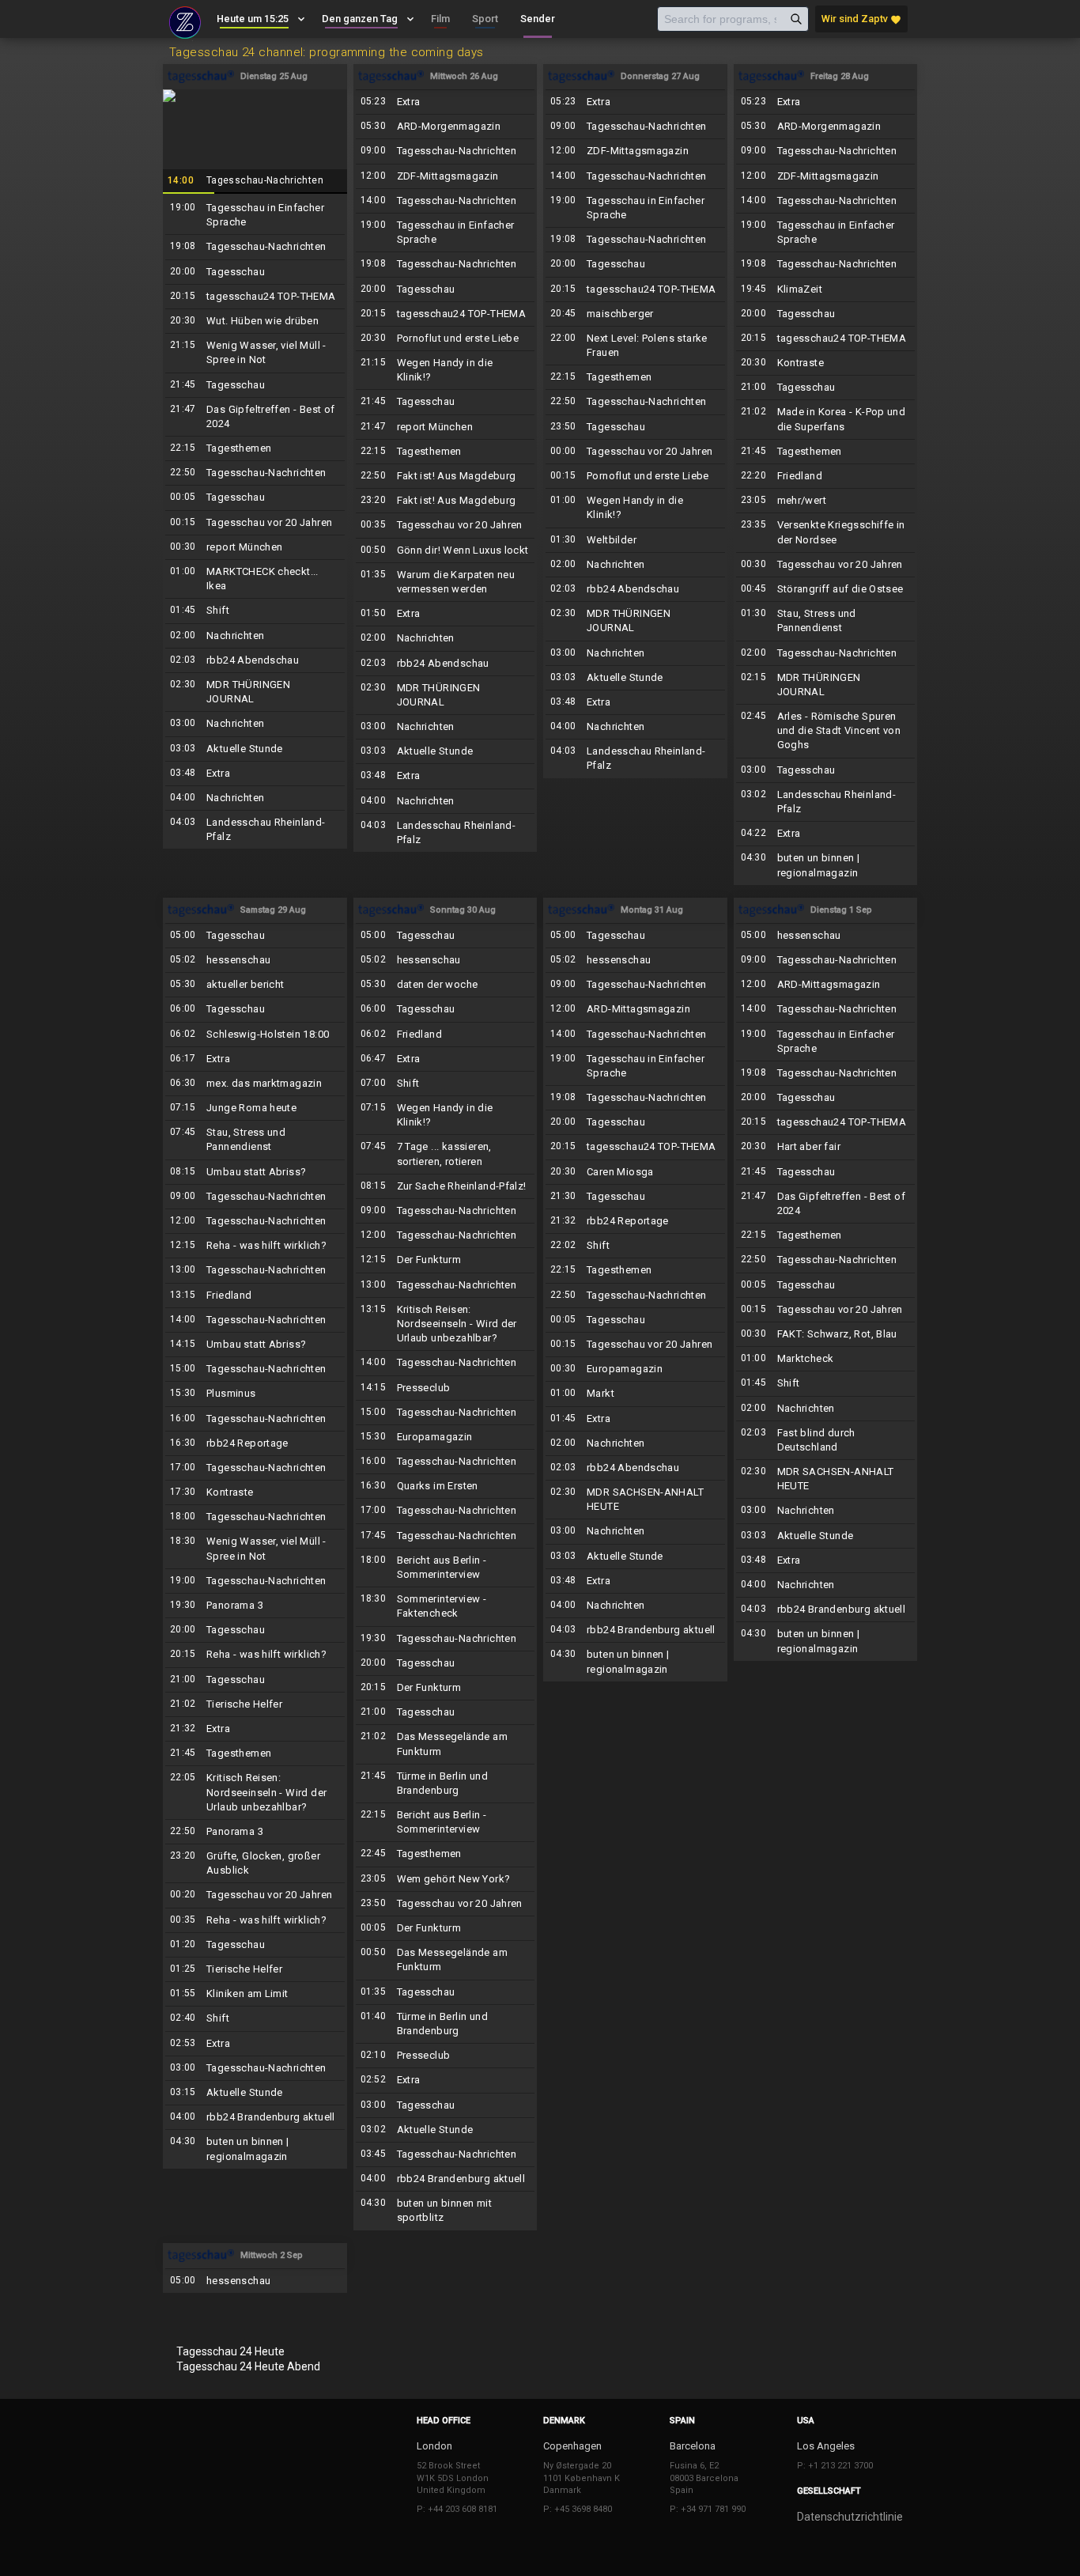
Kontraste (826, 363)
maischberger (635, 314)
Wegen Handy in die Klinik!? (446, 370)
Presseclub (446, 1388)
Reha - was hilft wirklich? (255, 1246)
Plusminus (255, 1394)
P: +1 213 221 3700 (835, 2466)
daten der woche (446, 985)
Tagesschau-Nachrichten (255, 141)
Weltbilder (635, 540)
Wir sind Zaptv (861, 19)
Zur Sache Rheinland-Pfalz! (446, 1186)
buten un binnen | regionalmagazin (826, 865)
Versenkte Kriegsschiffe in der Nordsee (826, 532)
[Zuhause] (185, 21)
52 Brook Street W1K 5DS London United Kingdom (453, 2478)
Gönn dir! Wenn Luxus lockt (446, 550)
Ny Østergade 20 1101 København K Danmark (582, 2478)
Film (440, 19)
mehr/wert (826, 501)
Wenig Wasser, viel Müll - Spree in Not (255, 353)
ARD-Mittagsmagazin (635, 1009)
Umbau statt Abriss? (255, 1172)
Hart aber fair (826, 1147)
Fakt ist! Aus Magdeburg (446, 476)
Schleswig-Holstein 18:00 (255, 1035)
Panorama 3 (255, 1606)
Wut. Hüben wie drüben (255, 321)
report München (255, 547)
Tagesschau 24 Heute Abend (248, 2366)
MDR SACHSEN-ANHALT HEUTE (635, 1500)
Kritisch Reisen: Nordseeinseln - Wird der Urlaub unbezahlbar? (255, 1793)
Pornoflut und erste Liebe (446, 339)
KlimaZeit (826, 289)
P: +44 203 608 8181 (457, 2509)
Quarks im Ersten (446, 1486)
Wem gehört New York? (446, 1879)
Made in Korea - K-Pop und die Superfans (826, 419)
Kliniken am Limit (255, 1994)
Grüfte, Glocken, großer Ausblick (255, 1863)
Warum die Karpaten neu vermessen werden (446, 582)
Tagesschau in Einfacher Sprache (255, 215)
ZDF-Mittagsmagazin (446, 176)
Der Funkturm (446, 1260)
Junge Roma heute (255, 1108)
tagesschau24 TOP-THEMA (255, 297)
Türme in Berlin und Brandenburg (446, 1784)
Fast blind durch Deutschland (826, 1440)
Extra (255, 774)
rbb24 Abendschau (255, 660)
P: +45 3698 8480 (578, 2509)
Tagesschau (255, 272)
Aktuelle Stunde (255, 749)
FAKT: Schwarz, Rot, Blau (826, 1334)
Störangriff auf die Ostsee (826, 589)
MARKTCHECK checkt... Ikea (255, 579)
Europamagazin (446, 1437)
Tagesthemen (255, 448)
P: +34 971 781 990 (708, 2509)
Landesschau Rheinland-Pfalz (255, 830)
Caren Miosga (635, 1172)
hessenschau (255, 960)
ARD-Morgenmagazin (446, 127)
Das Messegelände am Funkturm (446, 1744)
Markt (635, 1394)
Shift (255, 611)
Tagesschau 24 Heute (230, 2351)
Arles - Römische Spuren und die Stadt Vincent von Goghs (826, 731)
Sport (485, 19)
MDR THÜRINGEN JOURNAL (255, 692)
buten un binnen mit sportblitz (446, 2211)
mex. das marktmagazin (255, 1084)
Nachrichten (255, 636)
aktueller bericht (255, 985)
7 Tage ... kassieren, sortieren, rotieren (446, 1154)
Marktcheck (826, 1359)
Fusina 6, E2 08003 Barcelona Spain (704, 2478)
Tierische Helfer (255, 1704)
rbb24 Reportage (255, 1443)
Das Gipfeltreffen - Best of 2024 (255, 417)
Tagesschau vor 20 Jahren (255, 523)
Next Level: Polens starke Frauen (635, 346)
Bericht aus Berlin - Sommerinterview (446, 1568)
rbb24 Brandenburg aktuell (255, 2117)
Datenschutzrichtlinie (850, 2517)
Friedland (826, 476)
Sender (538, 19)
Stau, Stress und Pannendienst (826, 621)
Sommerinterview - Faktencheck (446, 1606)
